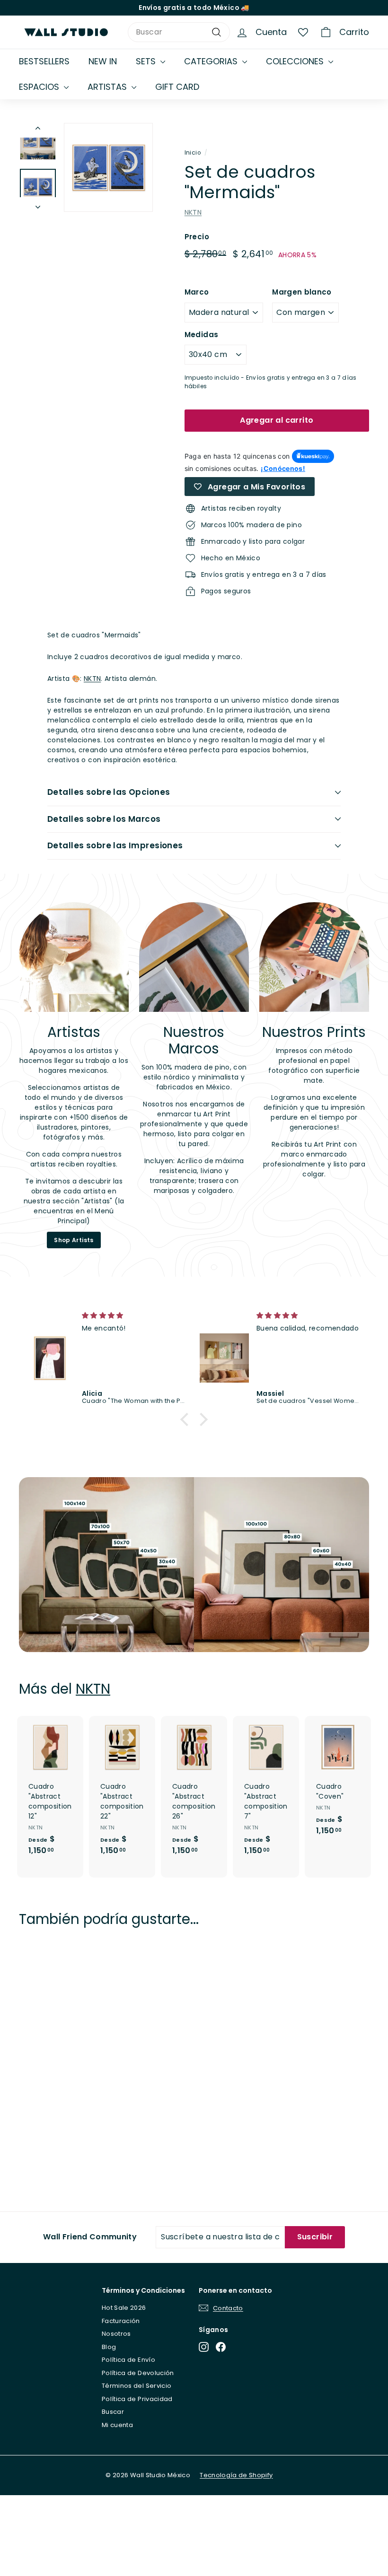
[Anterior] (38, 130)
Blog (109, 2347)
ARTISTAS (108, 87)
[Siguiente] (38, 205)
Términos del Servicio (137, 2386)
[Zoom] (108, 167)
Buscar (113, 2412)
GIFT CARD (177, 87)
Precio (197, 237)
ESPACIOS (40, 87)
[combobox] (179, 32)
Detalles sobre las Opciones (109, 792)
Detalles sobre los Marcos (104, 819)
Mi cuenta (117, 2425)
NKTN (193, 212)
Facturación (121, 2321)
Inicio (193, 153)
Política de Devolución (138, 2373)
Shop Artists (74, 1240)
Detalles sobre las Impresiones (115, 845)
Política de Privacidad (137, 2399)
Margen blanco (302, 292)
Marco (197, 292)
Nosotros (116, 2334)
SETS (147, 61)
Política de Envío (128, 2360)
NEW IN (103, 61)
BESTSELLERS (44, 61)
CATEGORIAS (212, 61)
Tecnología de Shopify (236, 2475)
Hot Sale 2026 (124, 2308)
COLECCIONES (296, 61)
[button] (187, 1419)
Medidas (201, 335)
